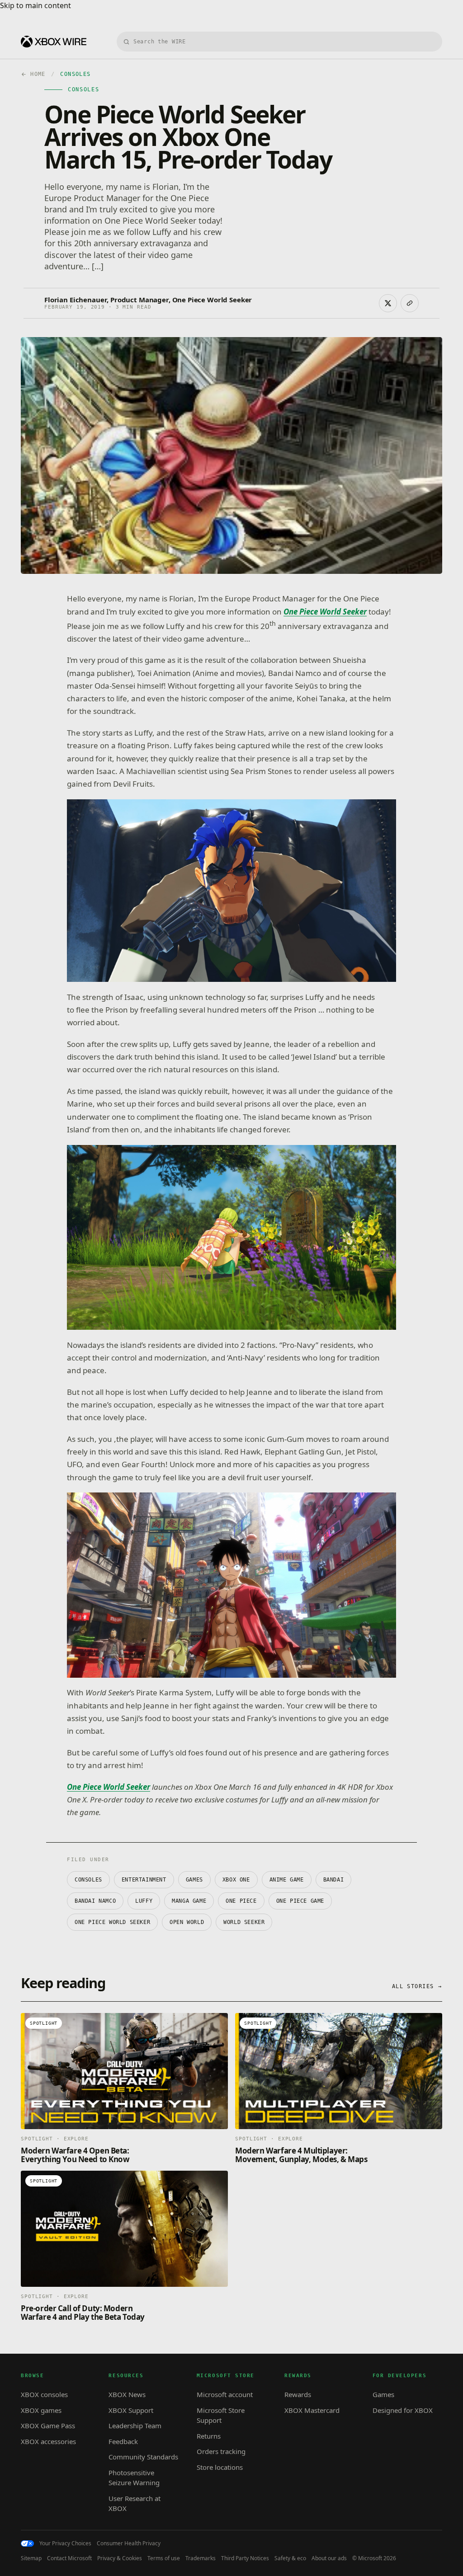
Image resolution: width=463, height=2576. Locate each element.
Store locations (220, 2467)
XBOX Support (131, 2410)
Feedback (123, 2441)
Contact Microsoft (69, 2558)
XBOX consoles (44, 2394)
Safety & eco (290, 2558)
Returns (209, 2436)
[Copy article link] (410, 303)
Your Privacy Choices (65, 2543)
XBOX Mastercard (312, 2410)
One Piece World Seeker (112, 1922)
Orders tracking (221, 2451)
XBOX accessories (48, 2441)
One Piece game (300, 1901)
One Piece (241, 1901)
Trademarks (201, 2558)
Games (194, 1880)
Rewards (298, 2394)
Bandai (334, 1880)
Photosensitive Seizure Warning (134, 2478)
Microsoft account (225, 2394)
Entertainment (144, 1880)
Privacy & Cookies (120, 2558)
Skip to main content (35, 5)
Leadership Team (135, 2426)
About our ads (329, 2558)
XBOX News (127, 2394)
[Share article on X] (388, 303)
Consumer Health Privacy (129, 2543)
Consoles (88, 1880)
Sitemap (31, 2558)
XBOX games (41, 2410)
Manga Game (189, 1901)
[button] (231, 891)
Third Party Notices (245, 2558)
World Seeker (244, 1922)
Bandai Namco (95, 1901)
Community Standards (143, 2457)
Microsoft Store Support (221, 2415)
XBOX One (236, 1880)
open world (187, 1922)
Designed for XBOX (403, 2410)
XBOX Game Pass (48, 2426)
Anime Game (287, 1880)
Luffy (144, 1901)
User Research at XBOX (135, 2503)
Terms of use (164, 2558)
